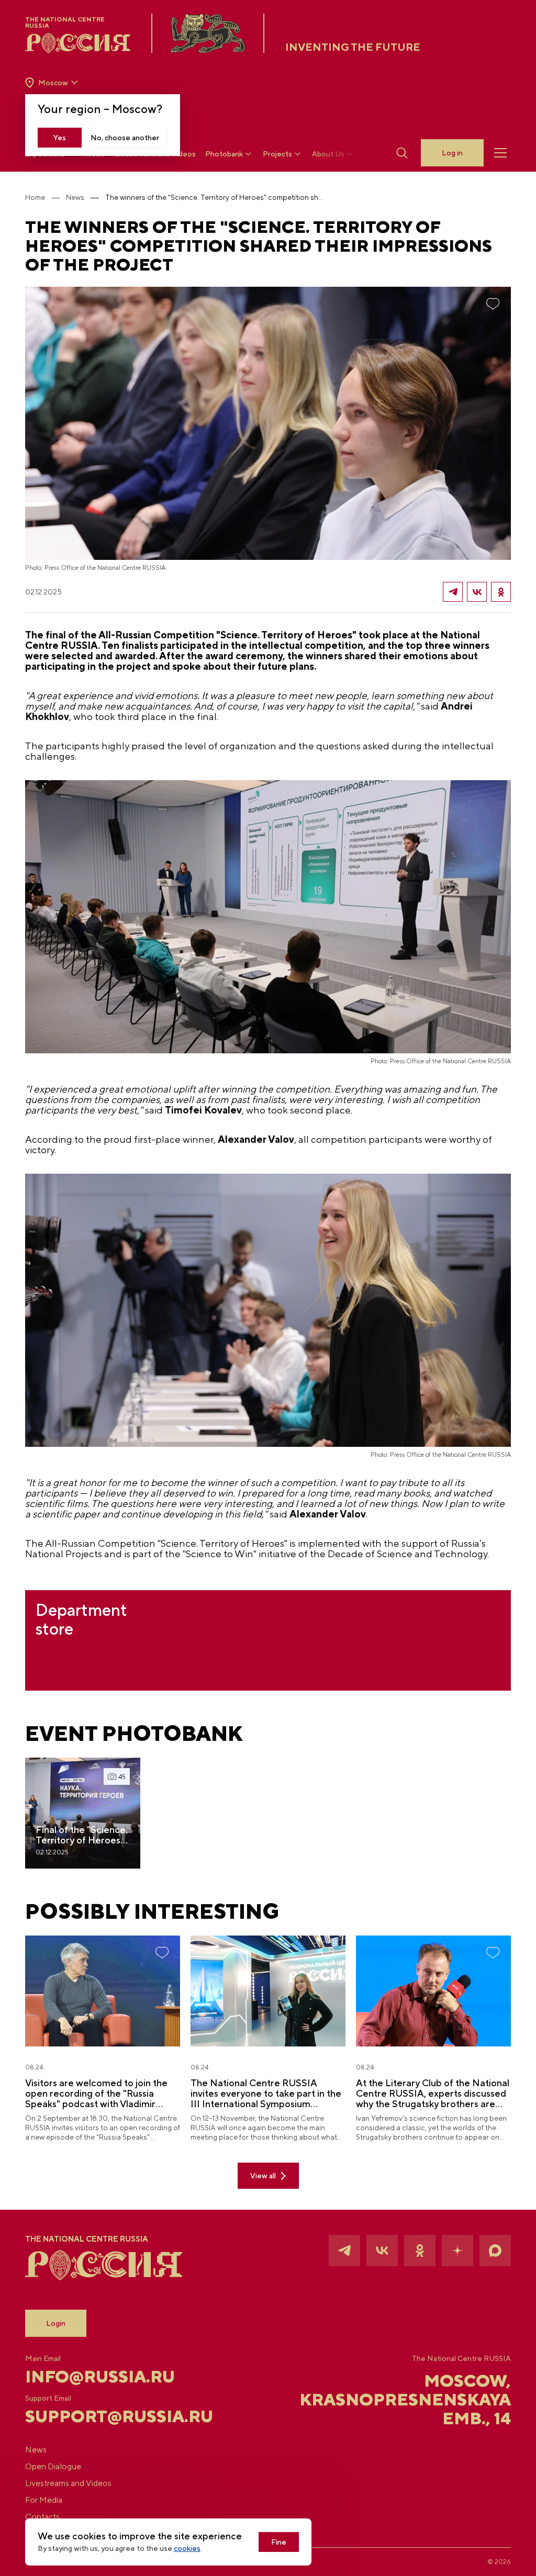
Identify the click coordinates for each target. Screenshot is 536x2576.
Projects (277, 154)
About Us (328, 154)
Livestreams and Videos (68, 2483)
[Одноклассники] (501, 592)
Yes (60, 138)
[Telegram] (453, 592)
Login (56, 2323)
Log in (452, 153)
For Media (44, 2500)
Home (35, 197)
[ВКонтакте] (477, 592)
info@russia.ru (100, 2377)
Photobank (224, 154)
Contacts (42, 2517)
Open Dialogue (53, 2466)
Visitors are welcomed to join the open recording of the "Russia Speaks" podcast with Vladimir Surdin (96, 2094)
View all (263, 2176)
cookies (187, 2548)
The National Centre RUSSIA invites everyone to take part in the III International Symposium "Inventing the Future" (266, 2094)
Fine (279, 2542)
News (75, 197)
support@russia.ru (106, 2416)
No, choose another (125, 138)
